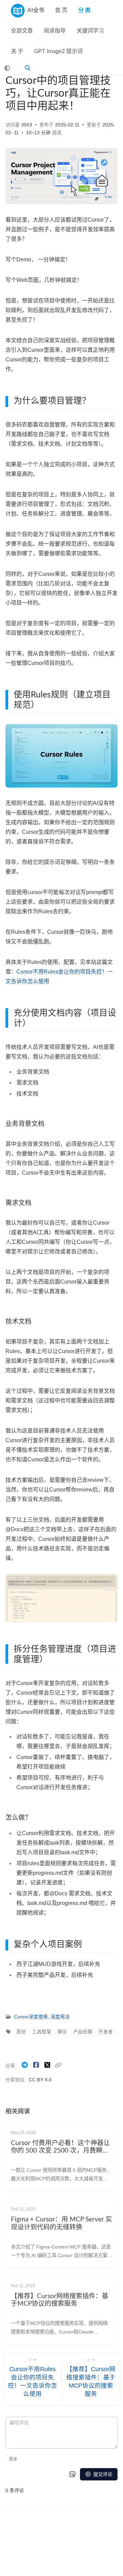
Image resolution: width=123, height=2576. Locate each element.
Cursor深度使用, (32, 2017)
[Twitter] (48, 2065)
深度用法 (60, 2017)
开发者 (106, 2032)
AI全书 (36, 10)
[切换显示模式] (7, 68)
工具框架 (42, 2032)
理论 (62, 2032)
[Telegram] (25, 2065)
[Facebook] (37, 2065)
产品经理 (83, 2032)
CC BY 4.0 (40, 2080)
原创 (21, 2032)
